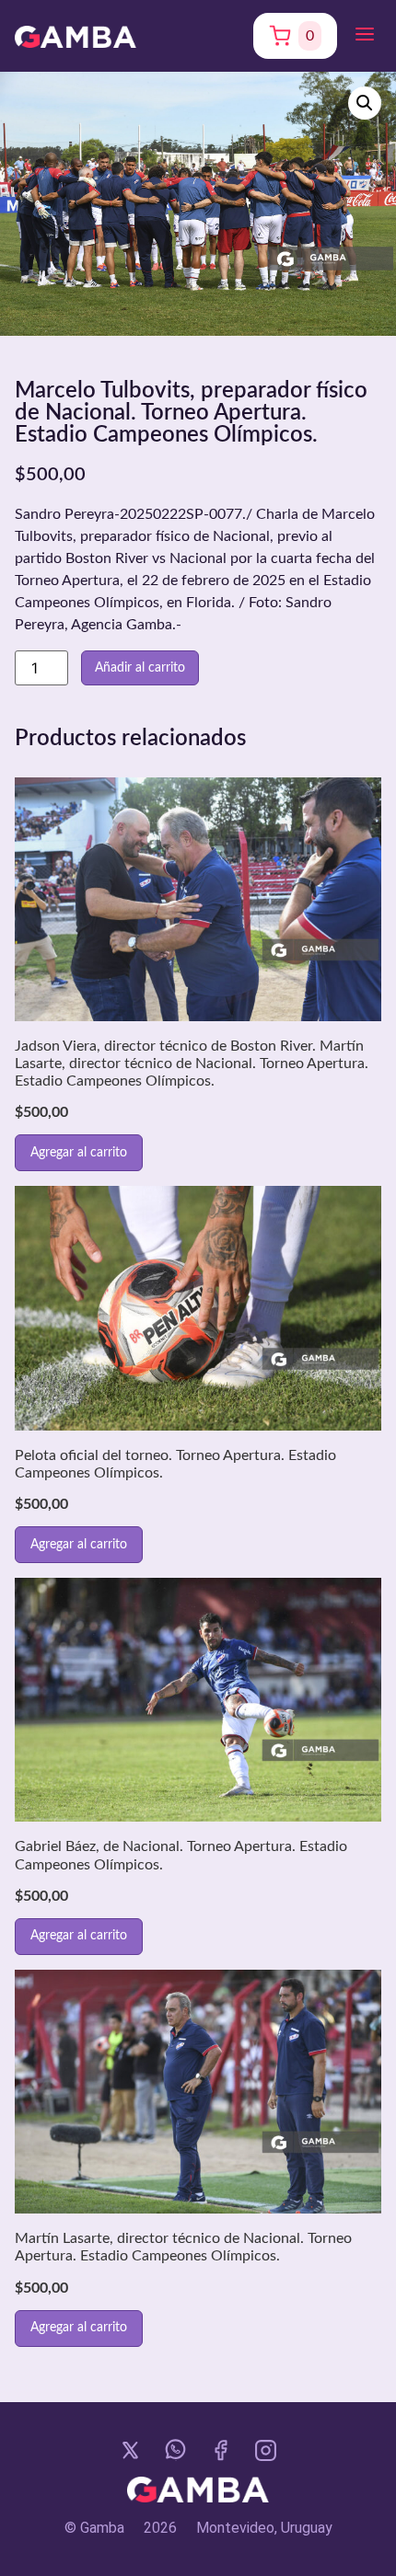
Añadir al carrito (140, 668)
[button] (365, 36)
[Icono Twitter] (130, 2450)
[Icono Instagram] (266, 2450)
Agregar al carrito (79, 1153)
